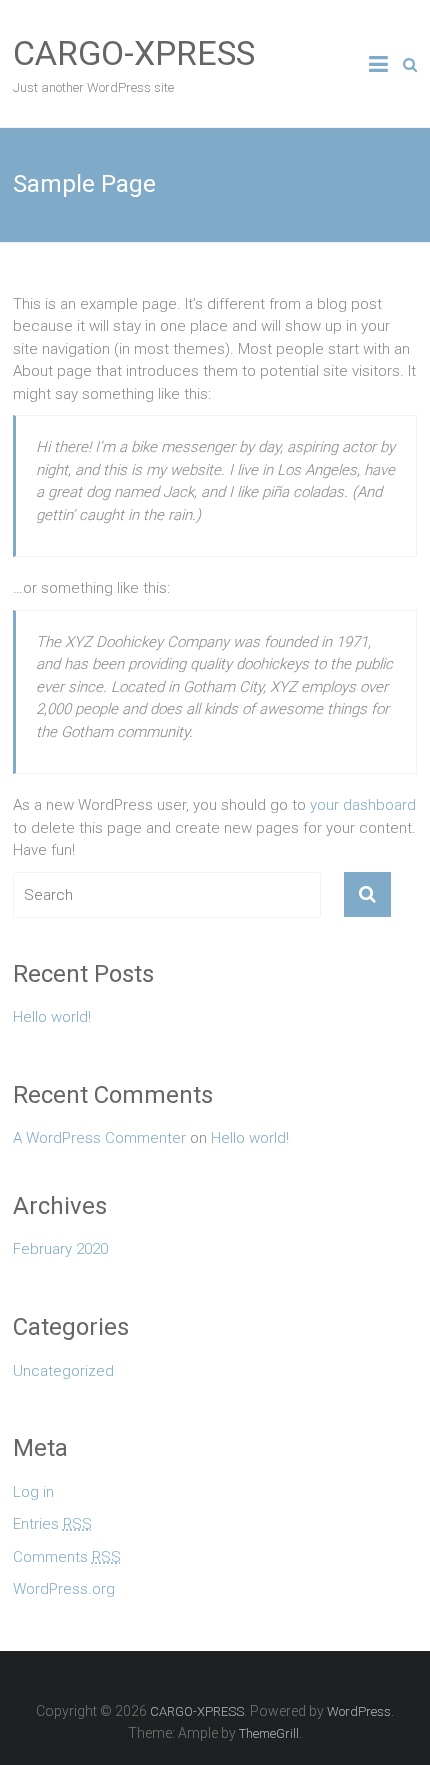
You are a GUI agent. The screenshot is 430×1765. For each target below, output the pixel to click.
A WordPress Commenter (99, 1138)
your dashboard (363, 805)
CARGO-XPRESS (134, 53)
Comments (67, 1557)
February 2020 (60, 1249)
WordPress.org (64, 1589)
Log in (33, 1492)
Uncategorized (63, 1371)
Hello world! (52, 1017)
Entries (52, 1524)
